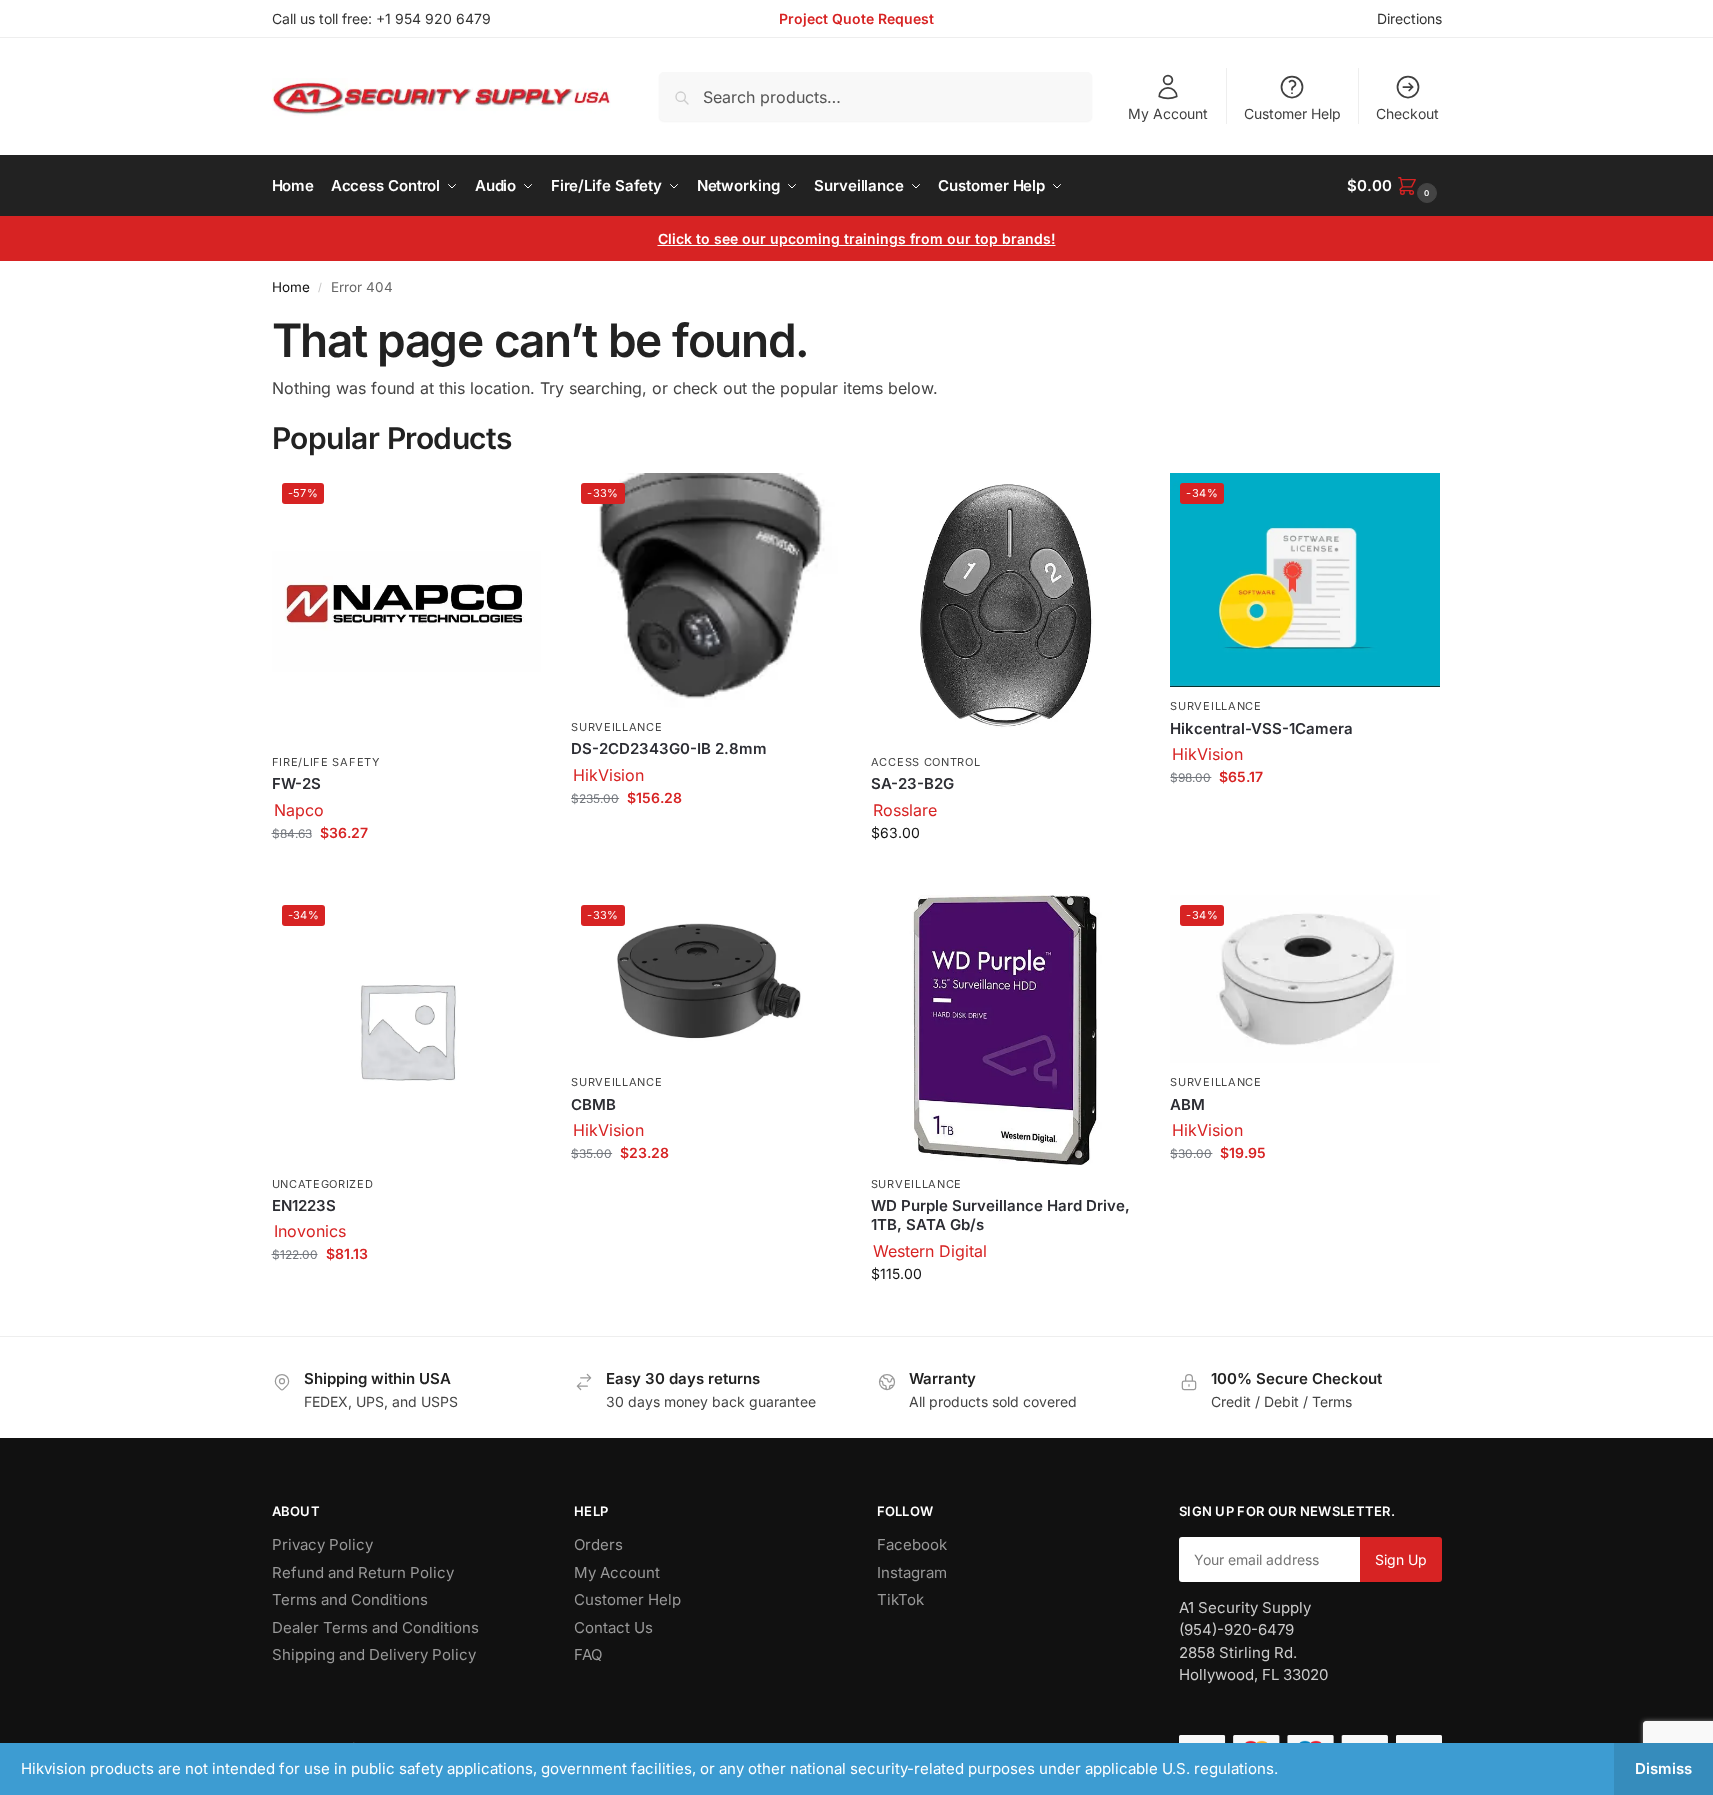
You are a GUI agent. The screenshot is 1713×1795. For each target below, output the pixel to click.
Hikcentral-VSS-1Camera (1261, 728)
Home (291, 287)
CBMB (593, 1104)
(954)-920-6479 (1236, 1629)
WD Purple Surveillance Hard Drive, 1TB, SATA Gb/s (1000, 1215)
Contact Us (613, 1627)
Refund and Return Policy (363, 1572)
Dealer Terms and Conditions (375, 1627)
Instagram (912, 1572)
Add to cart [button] (406, 874)
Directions (1409, 18)
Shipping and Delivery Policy (374, 1654)
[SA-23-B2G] (1006, 608)
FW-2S (296, 783)
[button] (1394, 186)
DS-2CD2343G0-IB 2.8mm (669, 748)
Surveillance (616, 727)
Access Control (926, 762)
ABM (1187, 1104)
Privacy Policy (322, 1544)
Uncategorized (323, 1184)
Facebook (912, 1544)
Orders (598, 1544)
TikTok (900, 1599)
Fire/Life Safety (326, 762)
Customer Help (1292, 113)
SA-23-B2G (912, 783)
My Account (1168, 113)
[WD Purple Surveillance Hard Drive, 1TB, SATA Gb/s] (1006, 1030)
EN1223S (304, 1205)
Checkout (1407, 113)
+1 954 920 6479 (433, 18)
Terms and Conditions (350, 1599)
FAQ (588, 1654)
